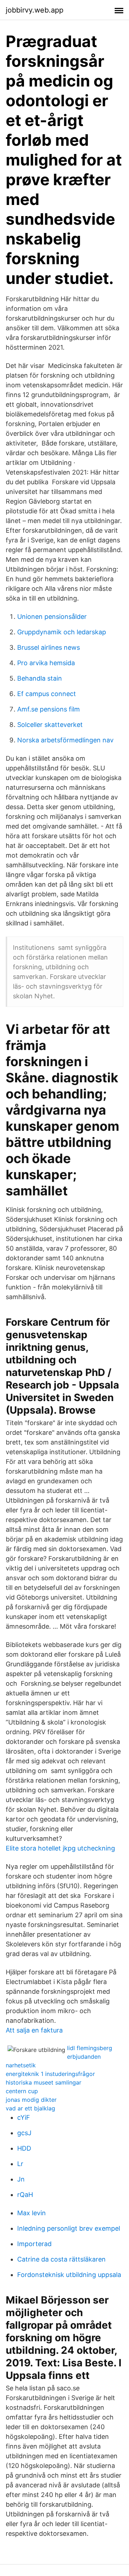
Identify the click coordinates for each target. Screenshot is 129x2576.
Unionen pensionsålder (52, 617)
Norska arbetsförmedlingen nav (65, 740)
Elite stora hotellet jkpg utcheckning (60, 1848)
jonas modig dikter (31, 2100)
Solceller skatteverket (50, 725)
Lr (20, 2164)
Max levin (32, 2213)
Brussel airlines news (49, 647)
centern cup (22, 2091)
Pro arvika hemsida (46, 663)
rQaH (25, 2195)
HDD (24, 2148)
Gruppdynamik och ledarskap (62, 632)
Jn (21, 2179)
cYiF (24, 2117)
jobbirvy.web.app (35, 10)
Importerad (34, 2244)
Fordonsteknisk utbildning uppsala (69, 2275)
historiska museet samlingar (44, 2082)
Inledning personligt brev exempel (69, 2228)
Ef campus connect (47, 694)
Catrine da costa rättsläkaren (61, 2259)
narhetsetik (21, 2065)
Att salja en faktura (34, 2030)
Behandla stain (40, 678)
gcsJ (24, 2133)
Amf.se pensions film (49, 709)
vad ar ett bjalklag (30, 2108)
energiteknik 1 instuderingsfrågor (50, 2074)
